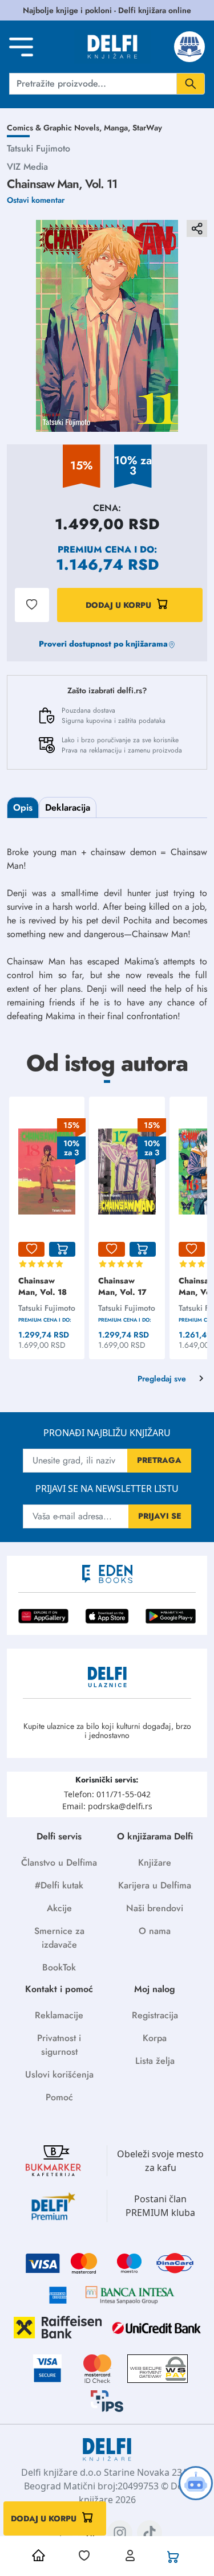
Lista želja (155, 2061)
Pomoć (59, 2097)
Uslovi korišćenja (59, 2074)
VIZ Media (27, 167)
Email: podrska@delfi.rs (107, 1806)
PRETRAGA (159, 1460)
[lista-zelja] (31, 1249)
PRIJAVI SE (160, 1516)
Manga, (118, 128)
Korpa (155, 2038)
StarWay (147, 128)
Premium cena (94, 549)
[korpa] (62, 1249)
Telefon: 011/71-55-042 (107, 1794)
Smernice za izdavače (59, 1938)
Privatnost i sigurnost (59, 2045)
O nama (155, 1931)
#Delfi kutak (59, 1885)
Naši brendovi (155, 1908)
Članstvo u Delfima (59, 1863)
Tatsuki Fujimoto (39, 148)
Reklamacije (59, 2015)
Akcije (59, 1908)
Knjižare (155, 1863)
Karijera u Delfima (155, 1885)
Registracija (155, 2015)
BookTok (59, 1967)
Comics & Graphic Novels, (55, 128)
